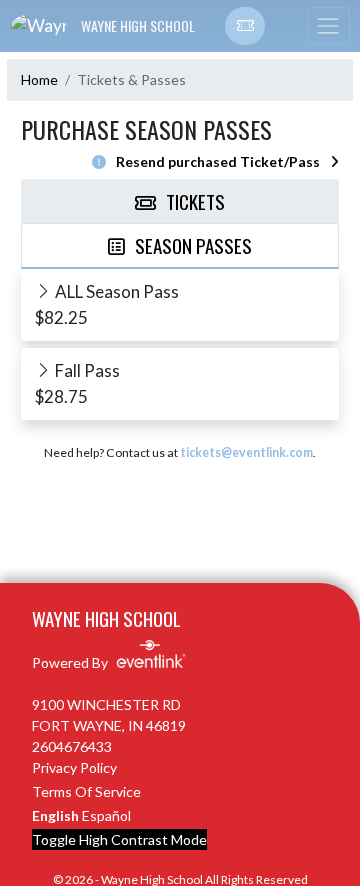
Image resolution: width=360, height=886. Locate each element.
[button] (245, 26)
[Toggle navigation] (328, 26)
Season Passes (193, 245)
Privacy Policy (74, 767)
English (55, 815)
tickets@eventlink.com (246, 452)
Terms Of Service (86, 791)
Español (106, 815)
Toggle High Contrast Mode (119, 839)
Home (39, 79)
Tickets (195, 201)
